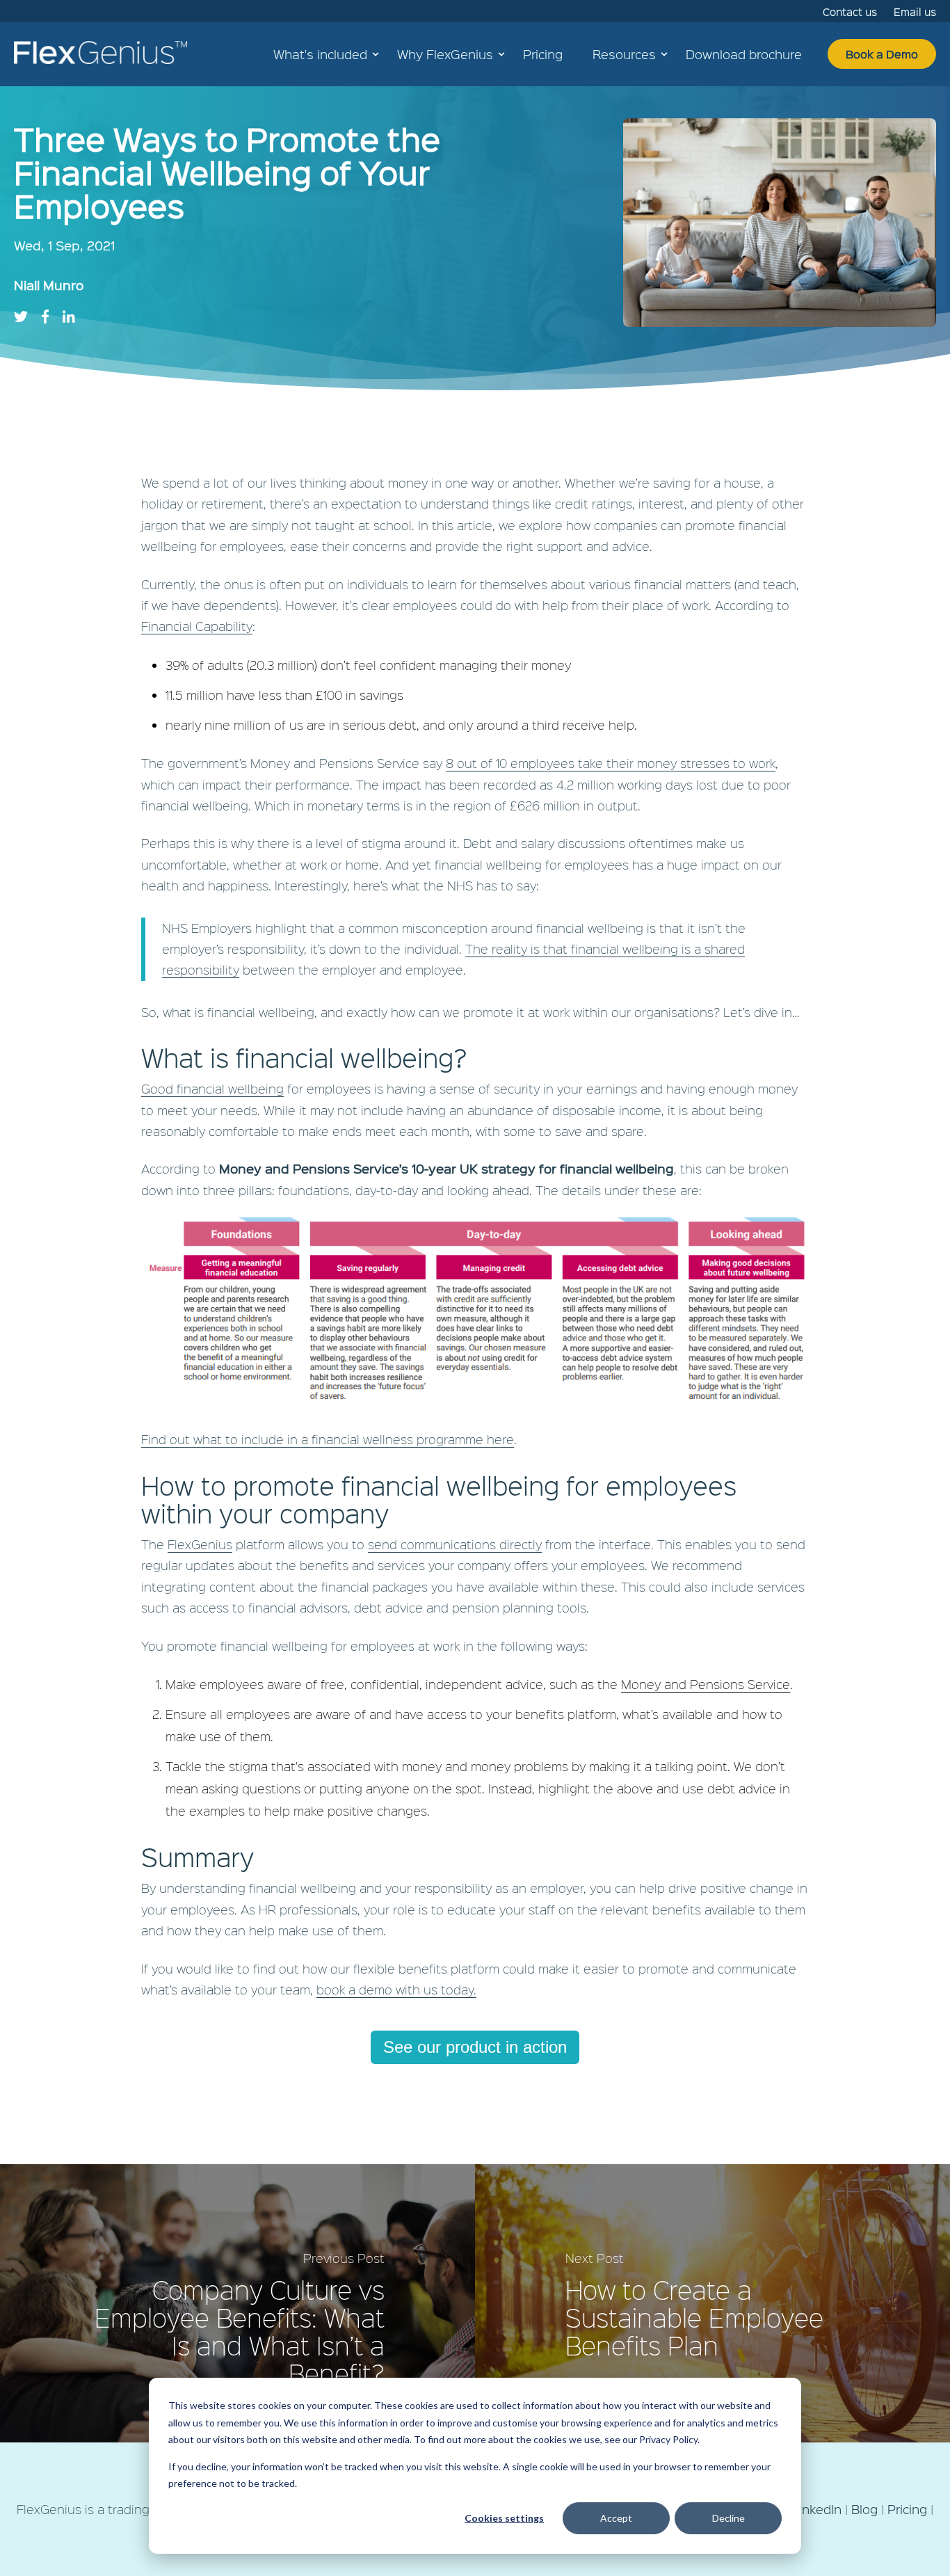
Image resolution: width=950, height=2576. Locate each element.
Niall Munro (49, 285)
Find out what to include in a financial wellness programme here (328, 1439)
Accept (616, 2518)
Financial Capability (197, 626)
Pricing (543, 54)
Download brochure (744, 54)
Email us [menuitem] (915, 12)
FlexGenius (200, 1544)
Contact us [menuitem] (850, 12)
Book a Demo (882, 54)
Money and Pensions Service (706, 1684)
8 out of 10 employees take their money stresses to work (611, 763)
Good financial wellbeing (212, 1088)
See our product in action (475, 2047)
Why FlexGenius (445, 54)
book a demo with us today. (396, 1989)
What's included (320, 54)
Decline (728, 2518)
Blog (864, 2509)
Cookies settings (504, 2518)
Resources (624, 54)
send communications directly (455, 1544)
